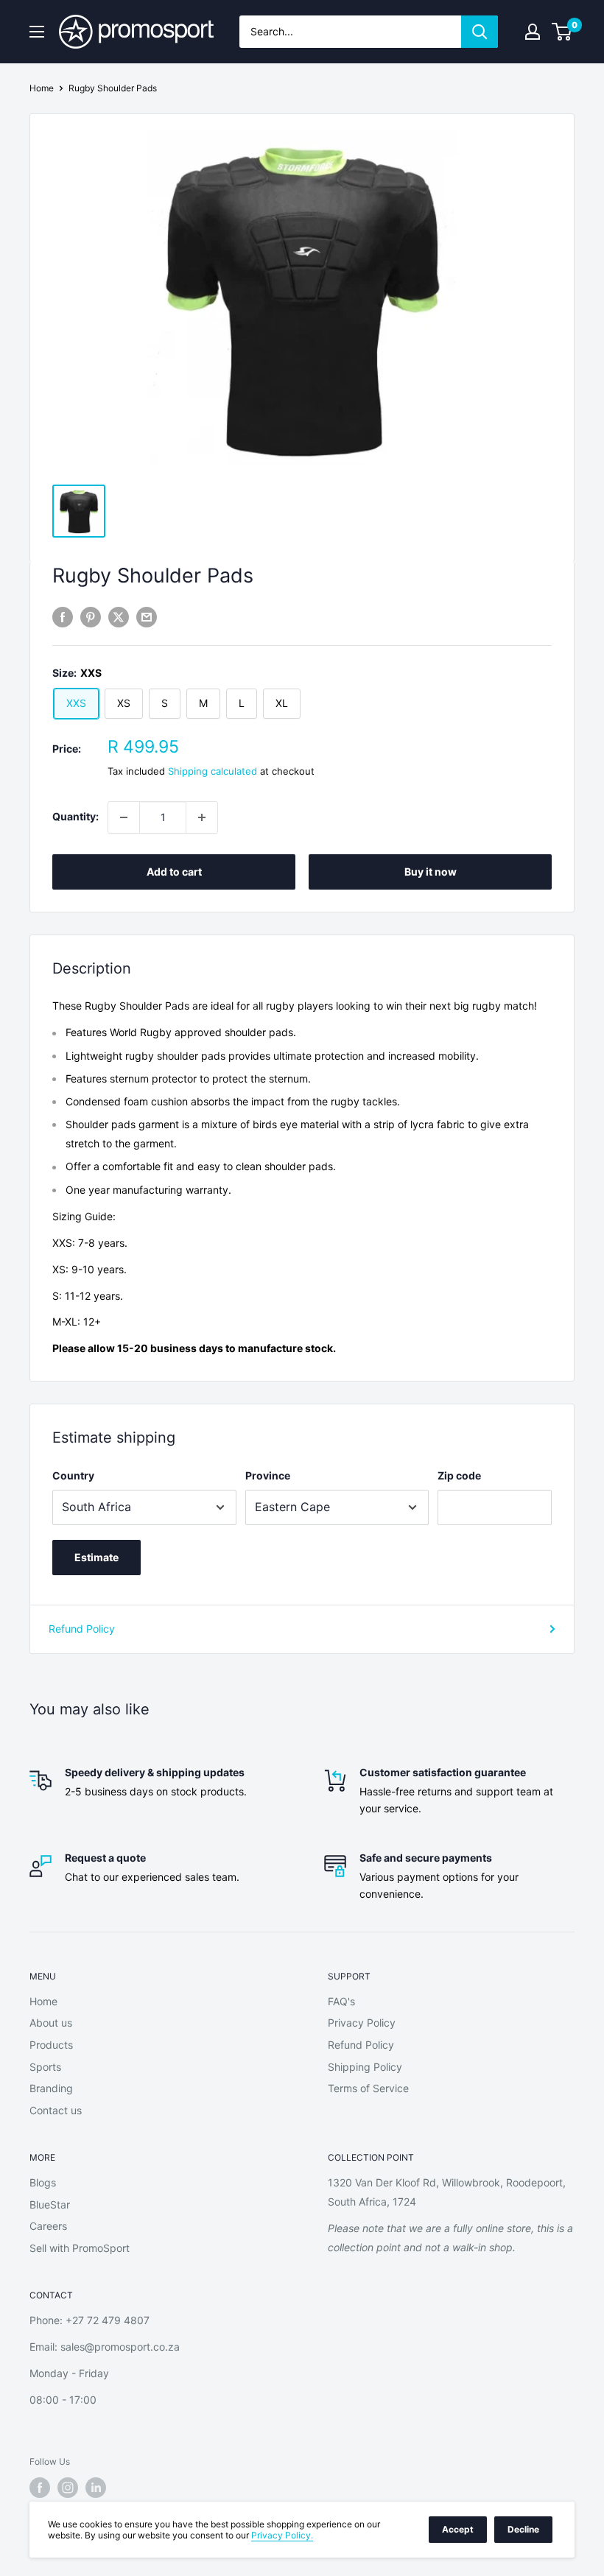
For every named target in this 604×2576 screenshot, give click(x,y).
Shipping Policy (365, 2067)
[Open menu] (37, 32)
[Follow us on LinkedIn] (96, 2488)
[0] (562, 32)
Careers (48, 2226)
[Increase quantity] (202, 817)
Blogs (43, 2182)
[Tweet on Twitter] (119, 617)
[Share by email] (147, 617)
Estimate (96, 1557)
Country (73, 1475)
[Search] (480, 32)
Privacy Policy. (282, 2535)
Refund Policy (82, 1629)
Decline (523, 2529)
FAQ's (341, 2001)
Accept (458, 2529)
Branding (51, 2088)
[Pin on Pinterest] (91, 617)
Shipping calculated (213, 771)
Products (51, 2045)
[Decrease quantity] (124, 817)
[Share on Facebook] (63, 617)
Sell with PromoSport (80, 2248)
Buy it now (431, 872)
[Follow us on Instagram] (68, 2488)
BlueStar (50, 2204)
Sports (45, 2067)
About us (51, 2023)
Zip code (459, 1475)
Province (268, 1475)
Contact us (56, 2110)
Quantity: (75, 816)
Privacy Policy (362, 2023)
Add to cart (174, 872)
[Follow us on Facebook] (40, 2488)
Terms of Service (368, 2088)
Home (42, 88)
